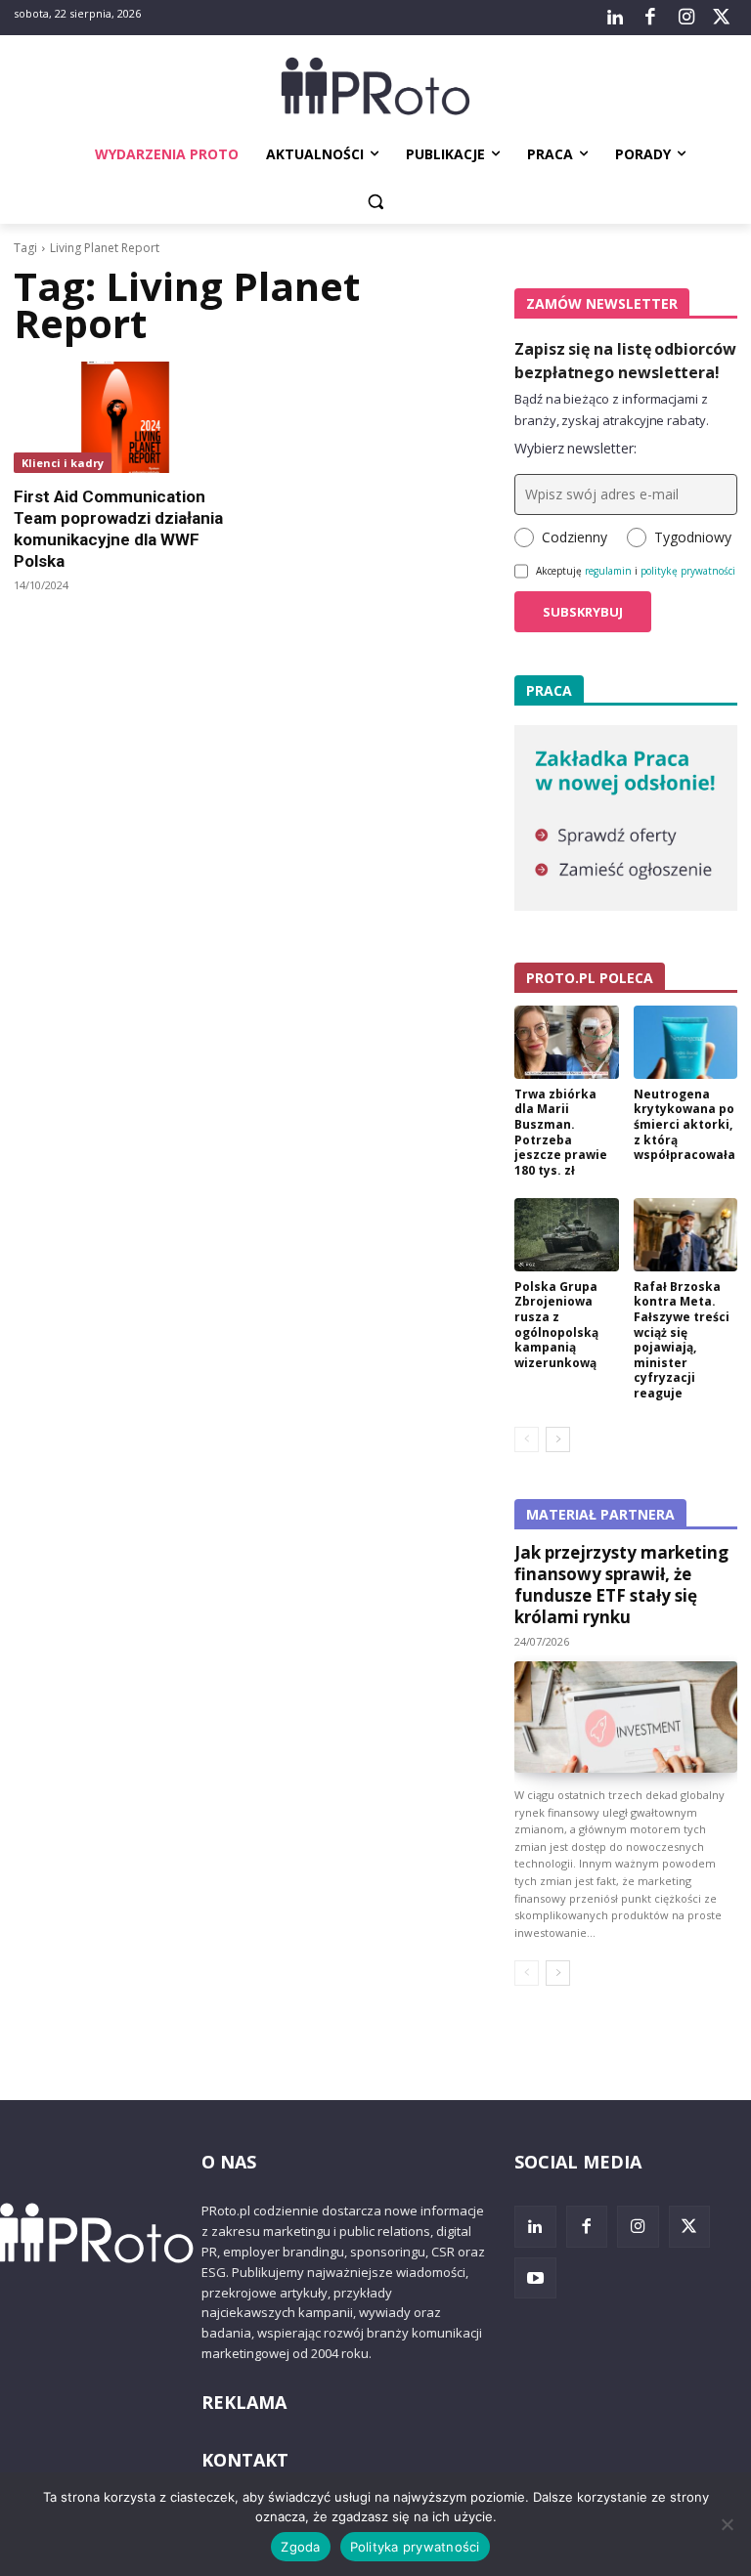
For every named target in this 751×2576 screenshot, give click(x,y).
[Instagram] (685, 18)
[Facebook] (650, 18)
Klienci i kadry (63, 463)
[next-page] (558, 1439)
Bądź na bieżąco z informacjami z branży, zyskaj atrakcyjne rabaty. (612, 409)
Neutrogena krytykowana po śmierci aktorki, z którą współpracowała (685, 1124)
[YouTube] (535, 2278)
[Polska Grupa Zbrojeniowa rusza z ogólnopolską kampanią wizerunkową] (567, 1235)
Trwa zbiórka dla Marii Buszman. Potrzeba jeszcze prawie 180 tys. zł (561, 1132)
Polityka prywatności (415, 2547)
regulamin (608, 571)
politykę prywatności (688, 571)
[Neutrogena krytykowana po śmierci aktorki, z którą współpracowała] (686, 1042)
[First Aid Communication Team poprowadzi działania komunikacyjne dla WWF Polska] (125, 417)
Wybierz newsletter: (575, 448)
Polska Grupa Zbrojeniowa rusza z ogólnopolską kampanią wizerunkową (556, 1325)
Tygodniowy (693, 537)
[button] (376, 202)
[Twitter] (722, 18)
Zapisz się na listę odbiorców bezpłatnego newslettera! (625, 361)
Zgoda (300, 2547)
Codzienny (574, 537)
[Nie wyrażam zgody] (727, 2524)
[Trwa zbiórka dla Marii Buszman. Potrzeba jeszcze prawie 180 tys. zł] (567, 1042)
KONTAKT (245, 2460)
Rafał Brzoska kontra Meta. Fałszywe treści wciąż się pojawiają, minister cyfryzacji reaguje (682, 1340)
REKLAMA (244, 2402)
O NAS (229, 2162)
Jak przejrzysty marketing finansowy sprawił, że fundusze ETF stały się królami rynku (621, 1585)
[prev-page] (527, 1439)
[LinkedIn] (615, 18)
